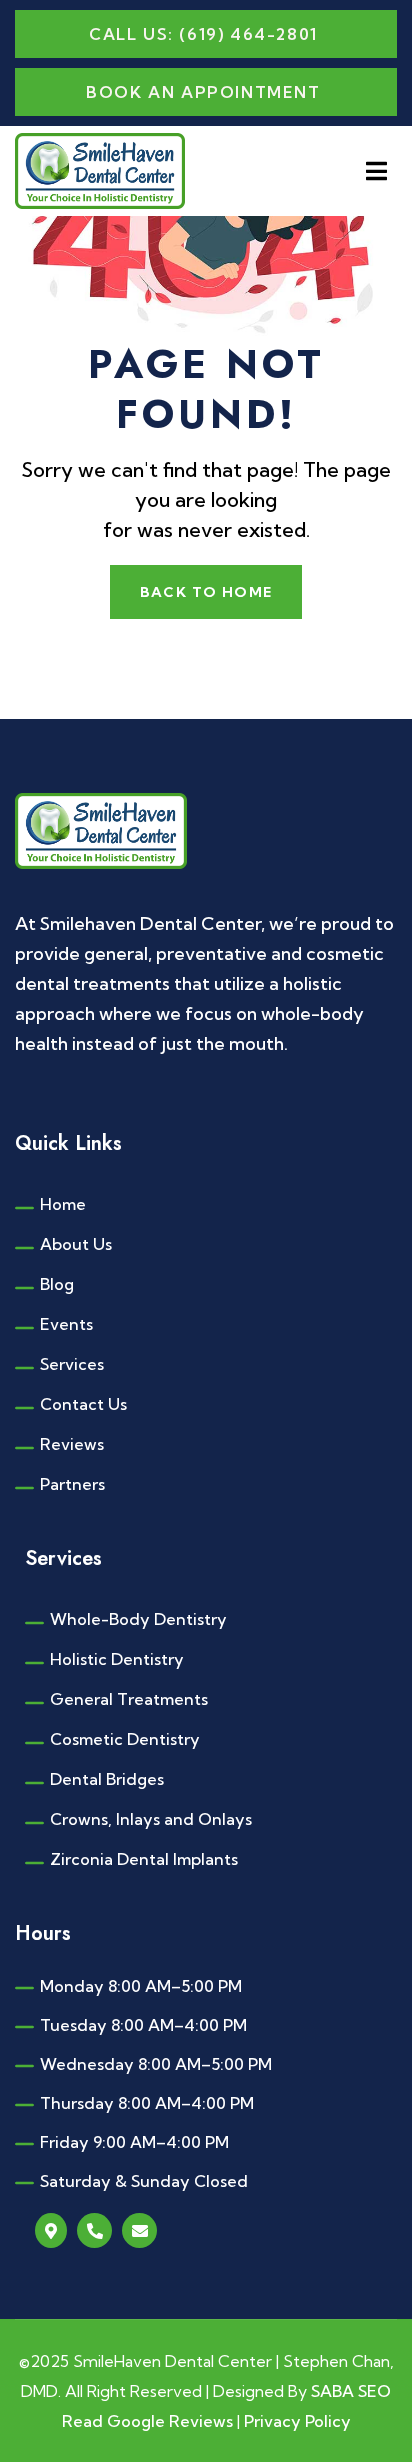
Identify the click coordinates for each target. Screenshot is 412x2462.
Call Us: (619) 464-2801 (203, 34)
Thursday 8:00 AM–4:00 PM (147, 2103)
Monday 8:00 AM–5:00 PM (141, 1986)
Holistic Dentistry (117, 1659)
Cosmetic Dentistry (125, 1739)
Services (72, 1364)
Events (66, 1324)
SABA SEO (351, 2391)
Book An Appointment (203, 92)
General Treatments (129, 1699)
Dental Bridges (107, 1779)
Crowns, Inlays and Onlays (151, 1819)
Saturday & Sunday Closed (144, 2181)
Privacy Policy (297, 2421)
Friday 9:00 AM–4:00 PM (134, 2142)
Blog (57, 1284)
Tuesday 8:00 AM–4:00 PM (143, 2025)
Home (63, 1204)
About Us (76, 1244)
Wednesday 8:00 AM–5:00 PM (156, 2064)
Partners (72, 1484)
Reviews (72, 1444)
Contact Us (83, 1404)
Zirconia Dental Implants (144, 1859)
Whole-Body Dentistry (138, 1619)
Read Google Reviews (149, 2421)
